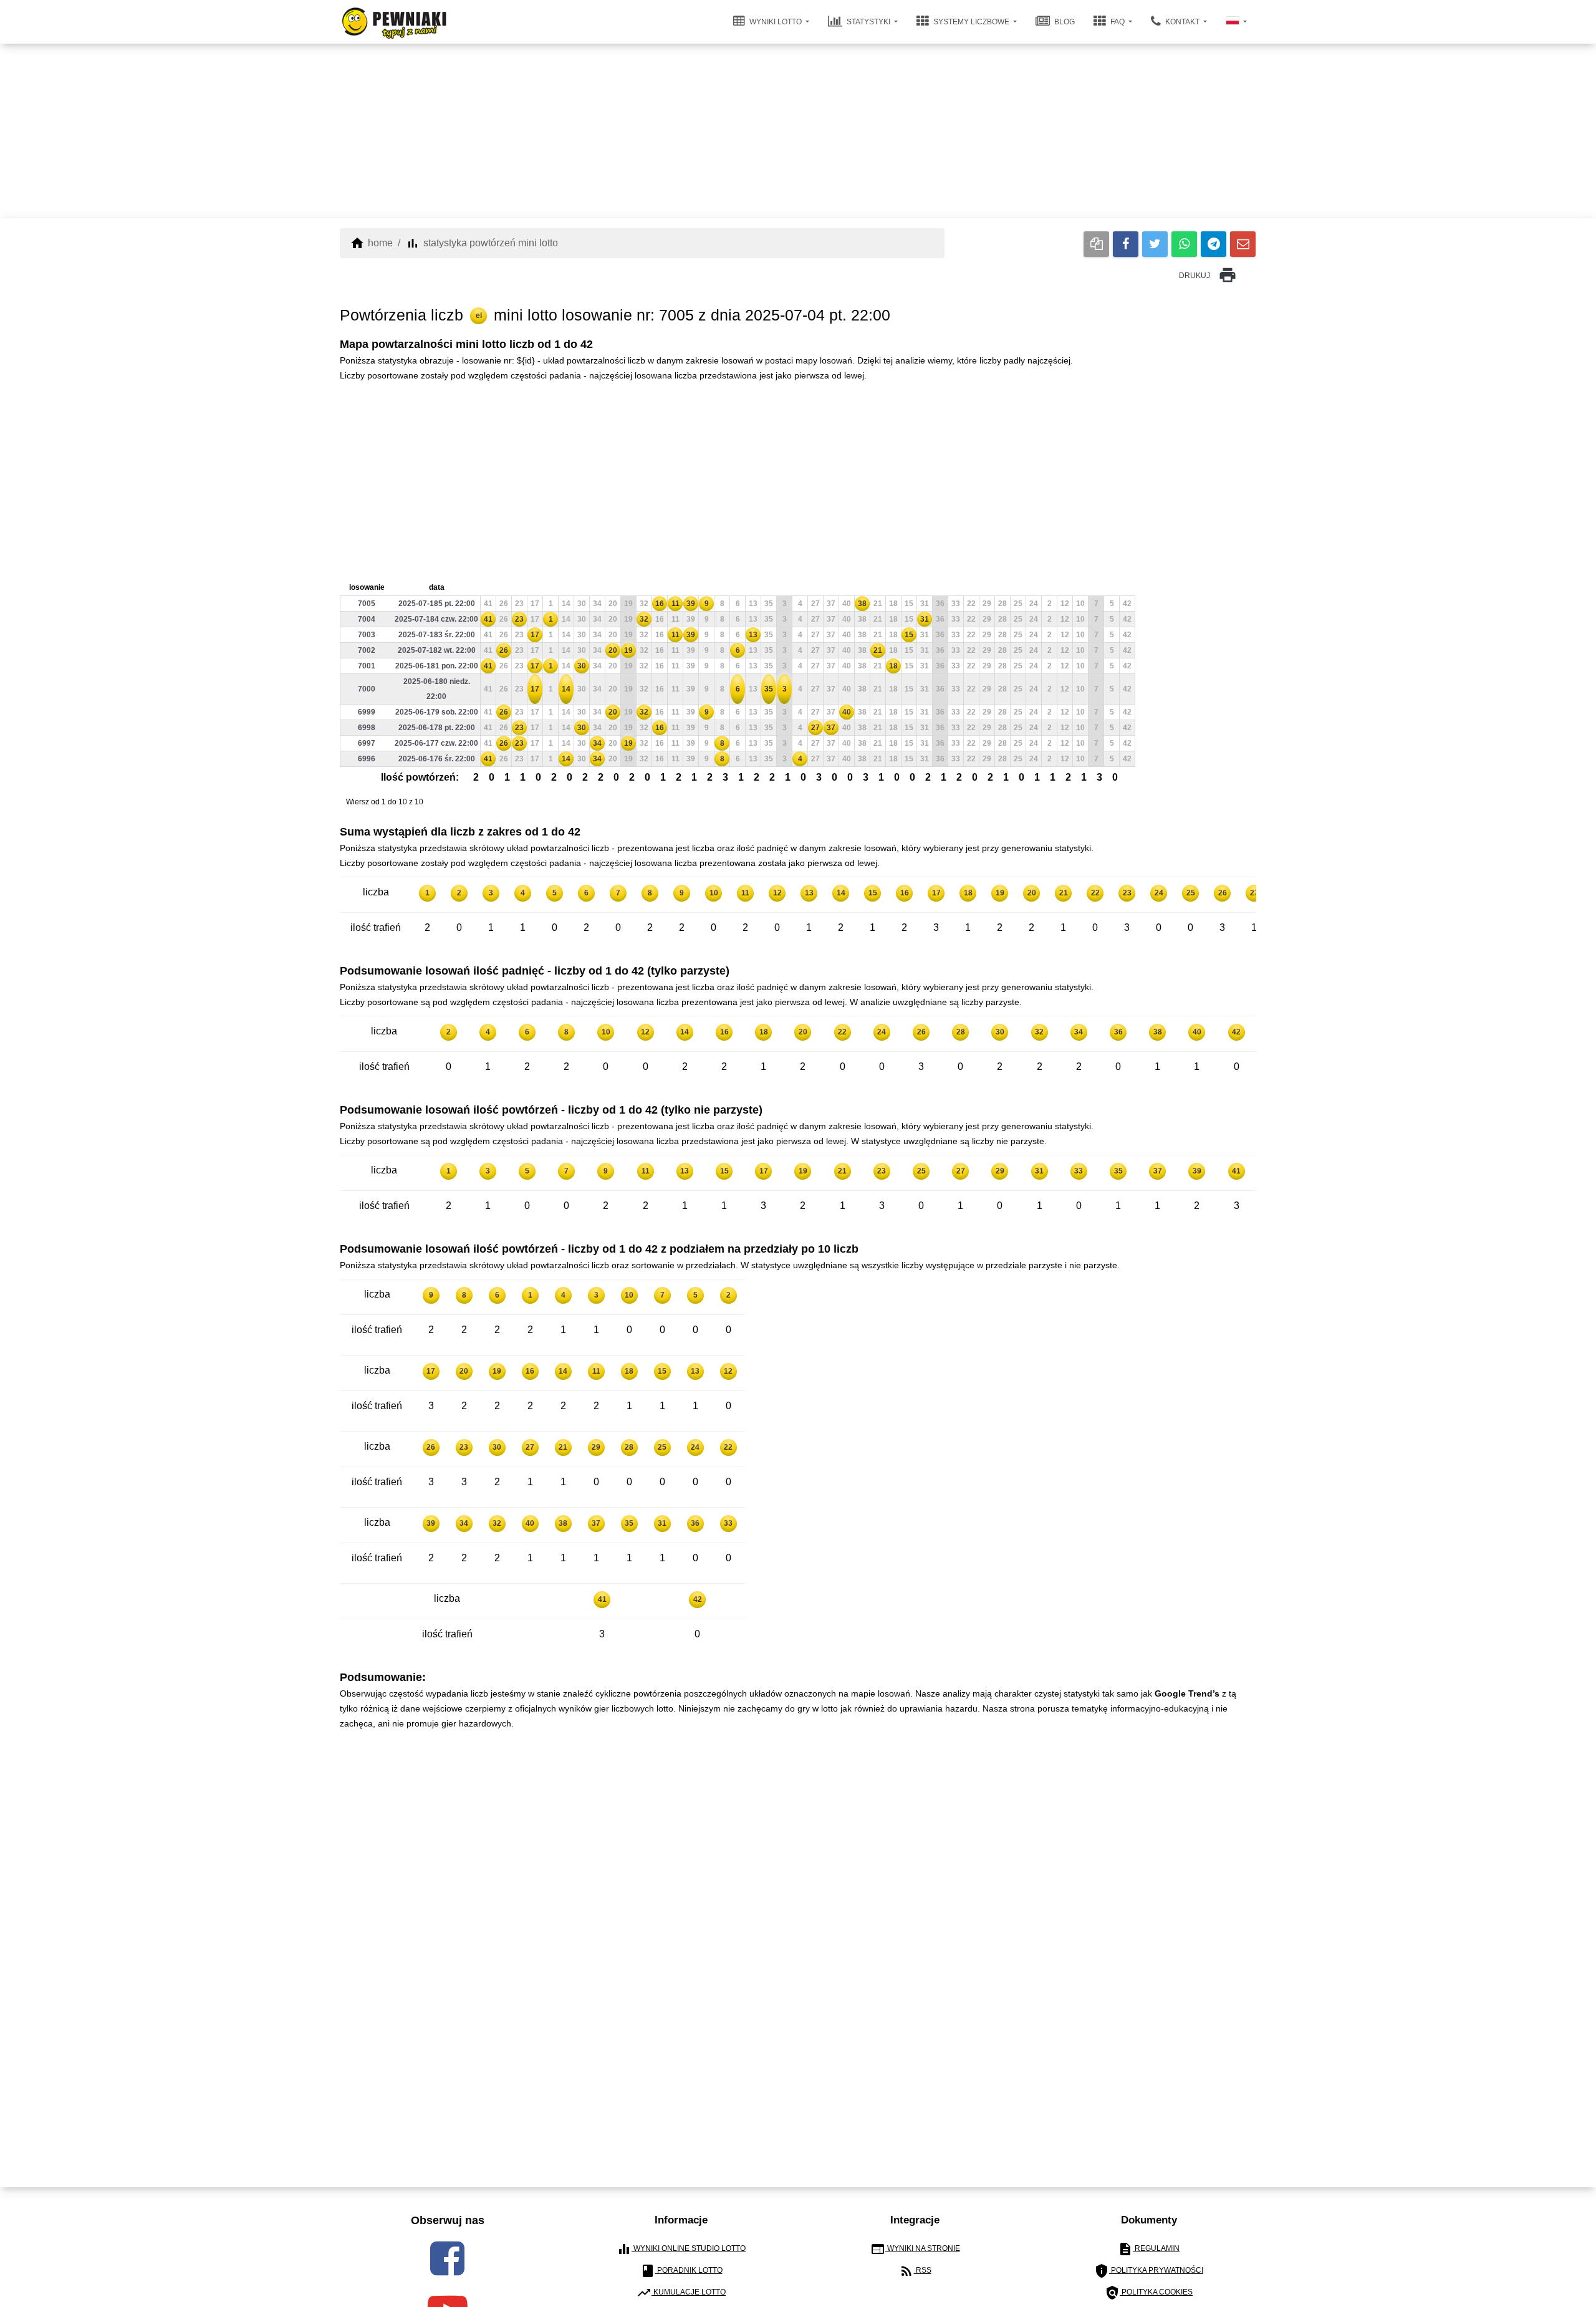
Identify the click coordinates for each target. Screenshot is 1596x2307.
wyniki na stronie (915, 2249)
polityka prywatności (1149, 2271)
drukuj (1208, 275)
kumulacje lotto (681, 2293)
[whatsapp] (1184, 244)
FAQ (1118, 22)
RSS (915, 2271)
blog (1064, 22)
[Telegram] (1214, 244)
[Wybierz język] (1236, 22)
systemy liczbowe (971, 22)
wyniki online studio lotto (681, 2249)
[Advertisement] (798, 131)
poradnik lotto (681, 2271)
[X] (1155, 244)
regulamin (1149, 2249)
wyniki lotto (776, 22)
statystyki (868, 22)
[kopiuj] (1096, 244)
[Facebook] (1126, 244)
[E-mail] (1243, 244)
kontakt (1182, 22)
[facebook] (447, 2258)
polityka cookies (1149, 2293)
